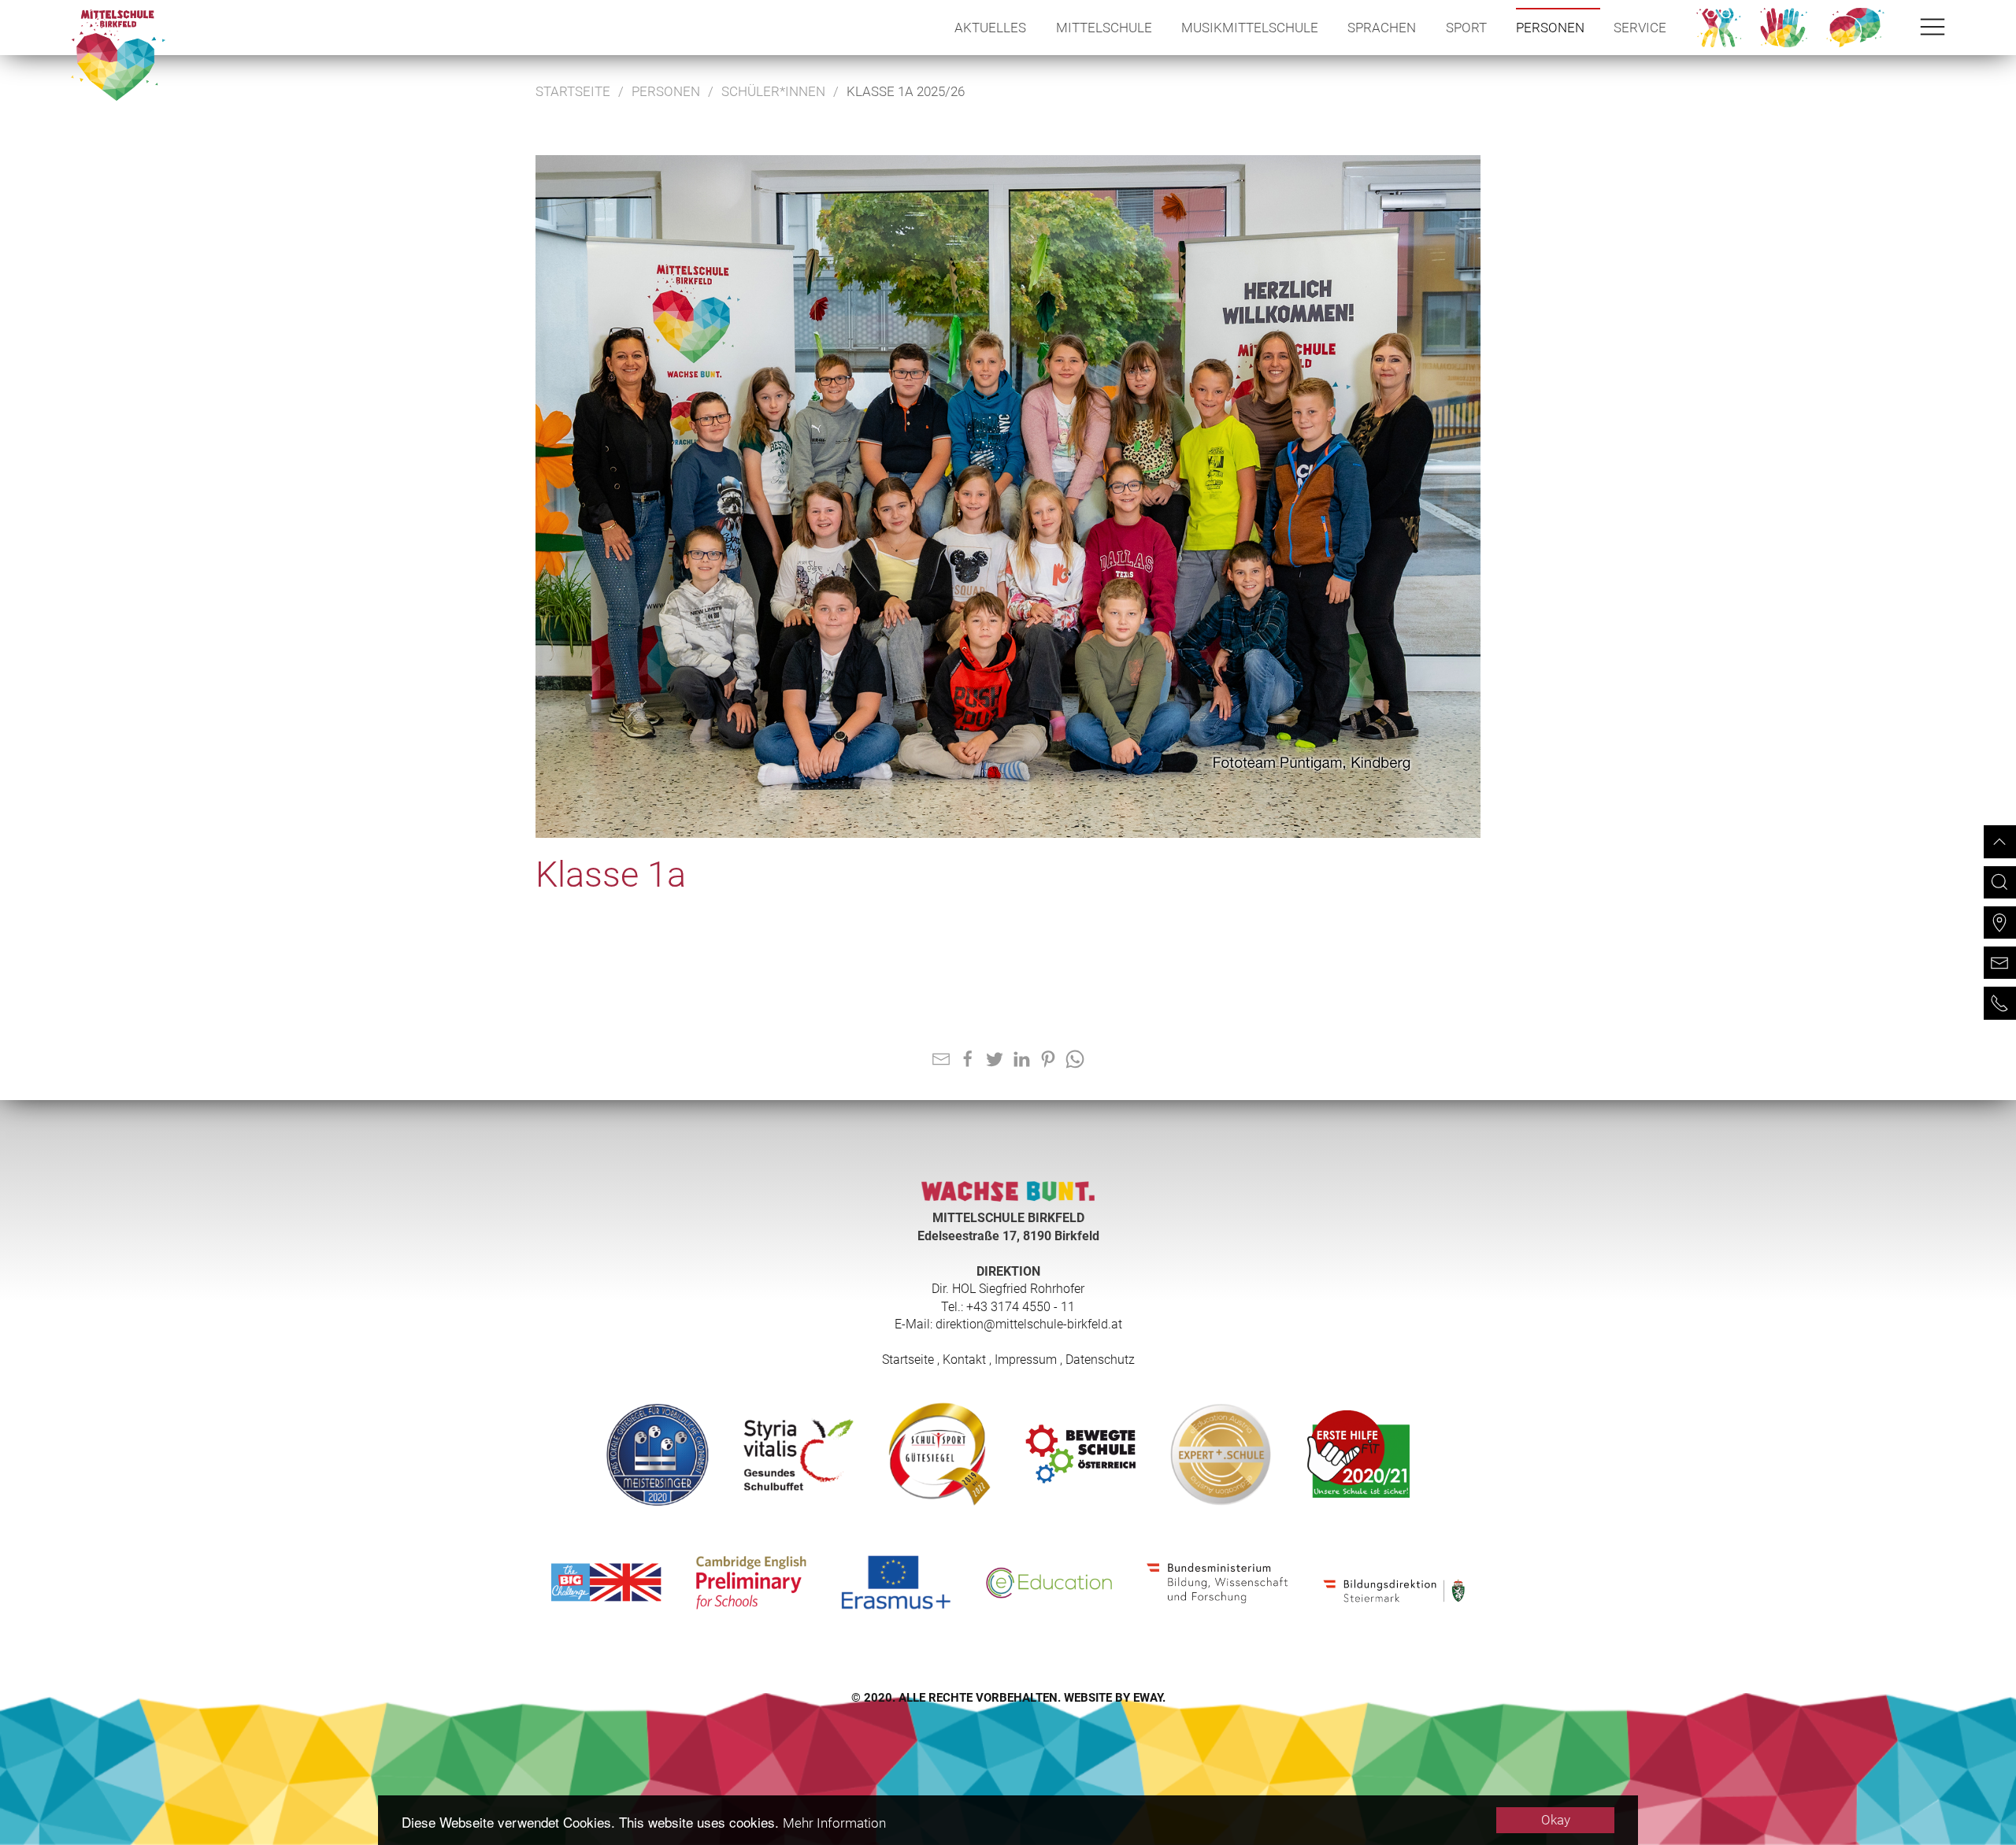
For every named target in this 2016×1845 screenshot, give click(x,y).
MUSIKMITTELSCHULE (1250, 28)
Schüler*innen (773, 91)
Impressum (1026, 1360)
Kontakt (964, 1360)
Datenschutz (1100, 1360)
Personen (1550, 28)
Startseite (573, 91)
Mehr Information (834, 1823)
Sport (1466, 28)
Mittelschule (1104, 28)
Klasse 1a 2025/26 (906, 91)
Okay (1556, 1820)
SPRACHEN (1382, 28)
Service (1640, 28)
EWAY (1148, 1698)
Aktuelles (990, 28)
